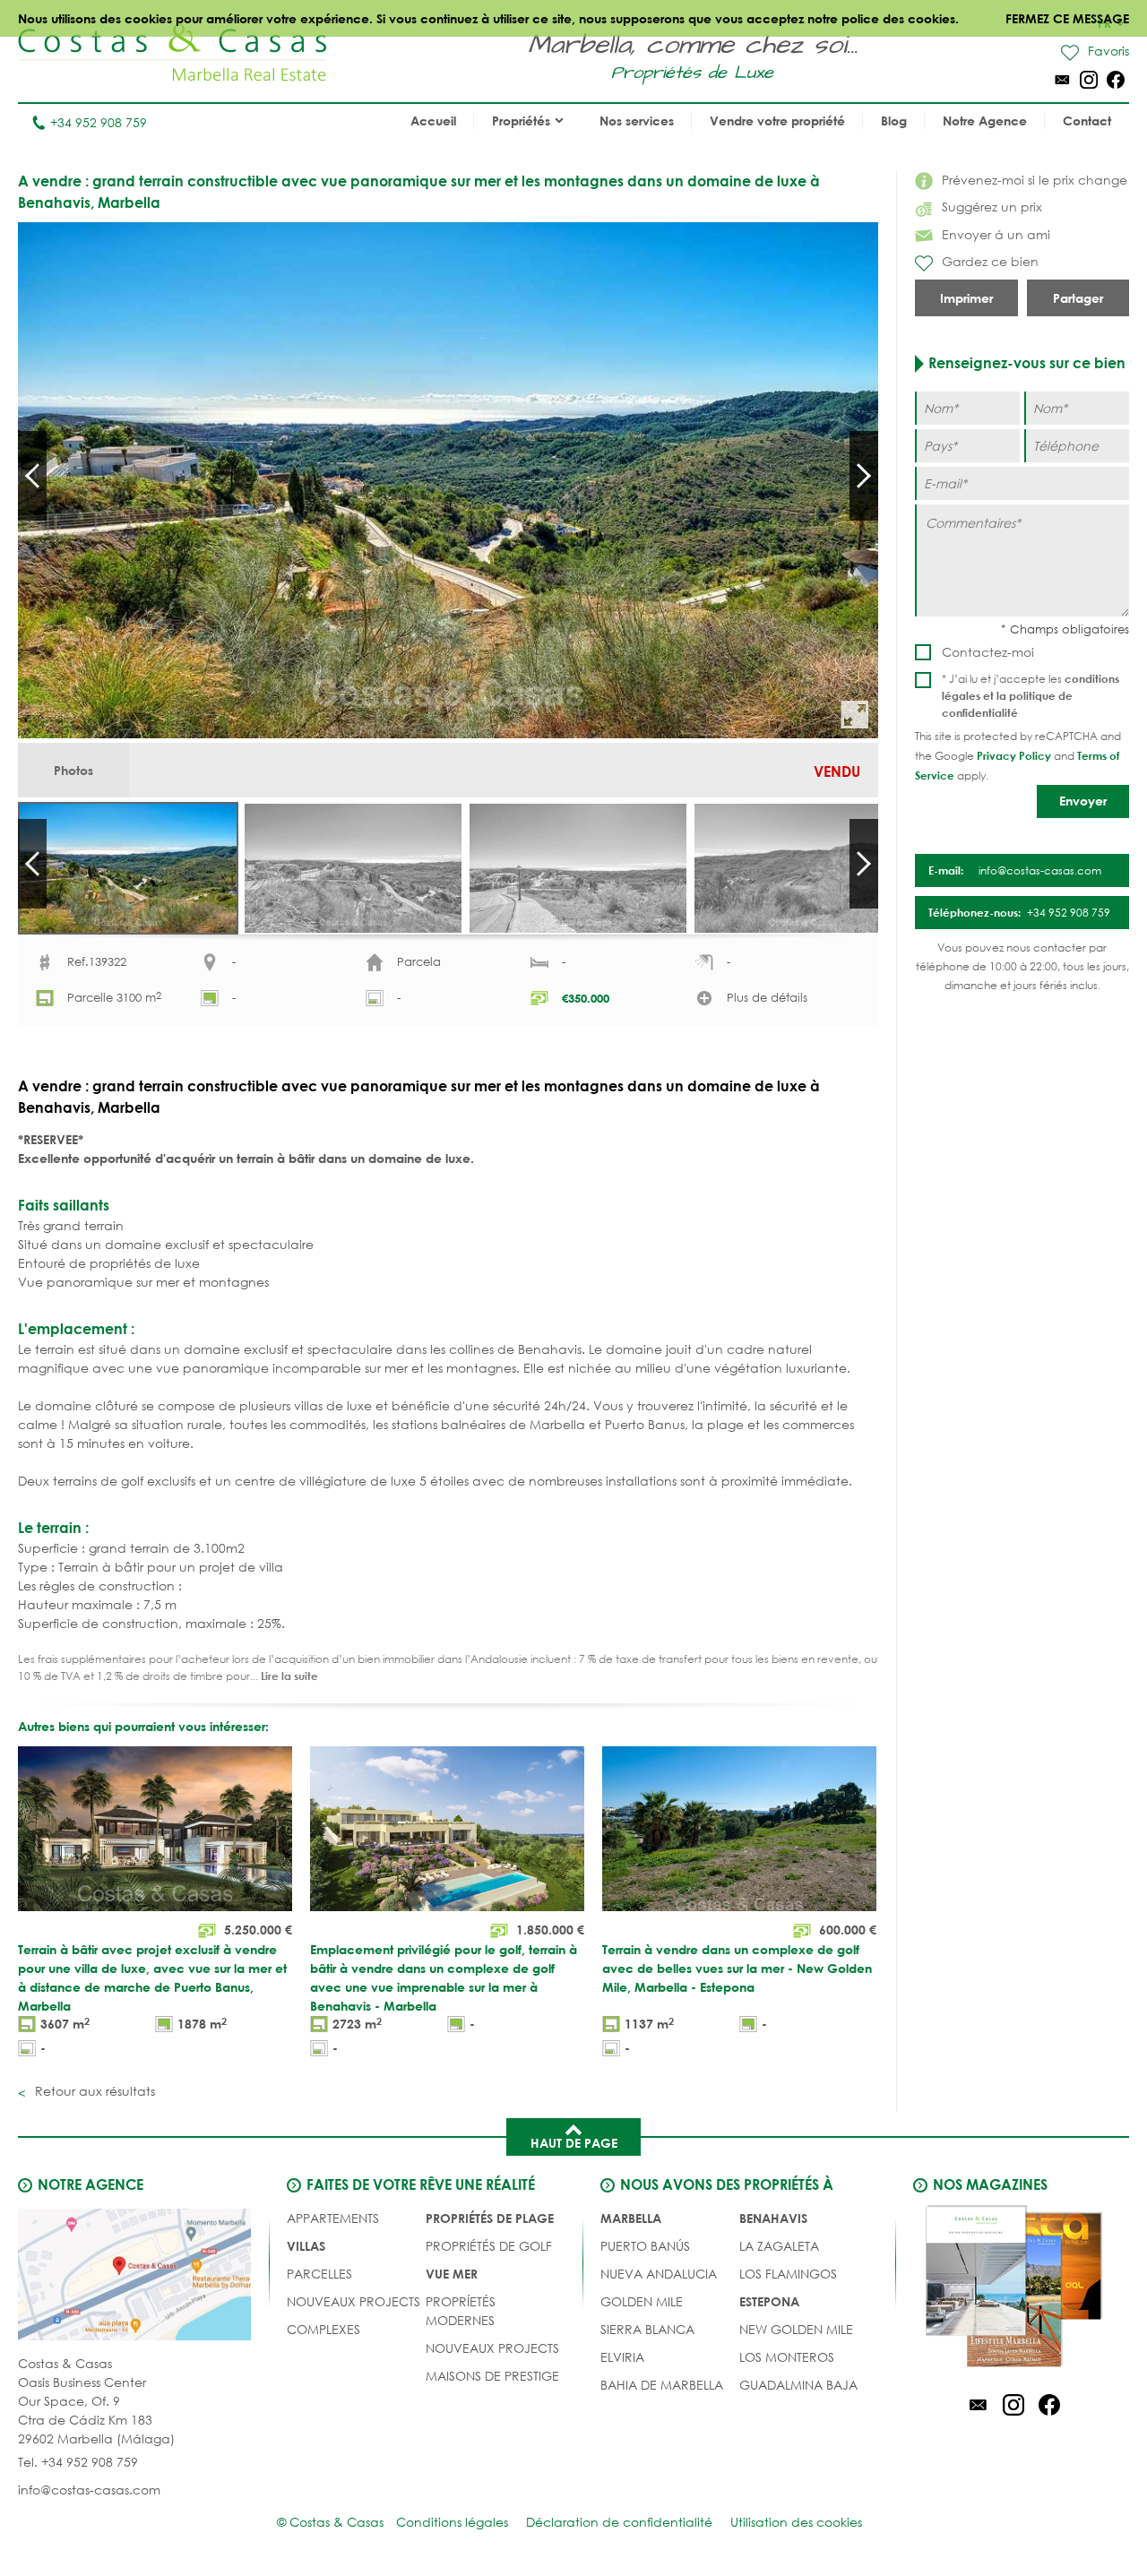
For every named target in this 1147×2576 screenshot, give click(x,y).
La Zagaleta (779, 2246)
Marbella (631, 2218)
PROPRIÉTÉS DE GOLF (489, 2246)
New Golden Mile (796, 2329)
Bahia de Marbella (662, 2385)
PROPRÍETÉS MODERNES (461, 2311)
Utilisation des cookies (796, 2522)
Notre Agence (985, 121)
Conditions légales (452, 2522)
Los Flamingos (788, 2274)
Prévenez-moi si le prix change (1035, 180)
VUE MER (452, 2274)
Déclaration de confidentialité (619, 2522)
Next (864, 476)
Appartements (333, 2218)
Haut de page (574, 2143)
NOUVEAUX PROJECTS (354, 2301)
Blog (894, 121)
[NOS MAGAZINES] (1013, 2289)
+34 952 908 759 (99, 122)
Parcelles (319, 2274)
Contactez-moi (988, 652)
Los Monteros (787, 2357)
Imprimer (966, 298)
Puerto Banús (645, 2246)
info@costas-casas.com (89, 2490)
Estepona (769, 2301)
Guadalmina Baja (798, 2385)
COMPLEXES (323, 2329)
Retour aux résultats (93, 2091)
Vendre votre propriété (777, 121)
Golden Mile (642, 2301)
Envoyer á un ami (996, 234)
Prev (32, 476)
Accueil (433, 121)
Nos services (637, 121)
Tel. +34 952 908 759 (78, 2462)
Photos (73, 770)
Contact (1087, 121)
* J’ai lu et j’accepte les (1031, 695)
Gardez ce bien (990, 261)
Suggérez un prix (992, 207)
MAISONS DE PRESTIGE (492, 2376)
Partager (1078, 298)
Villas (306, 2246)
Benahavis (773, 2218)
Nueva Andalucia (659, 2274)
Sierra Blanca (647, 2329)
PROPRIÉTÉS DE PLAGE (490, 2218)
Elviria (622, 2357)
